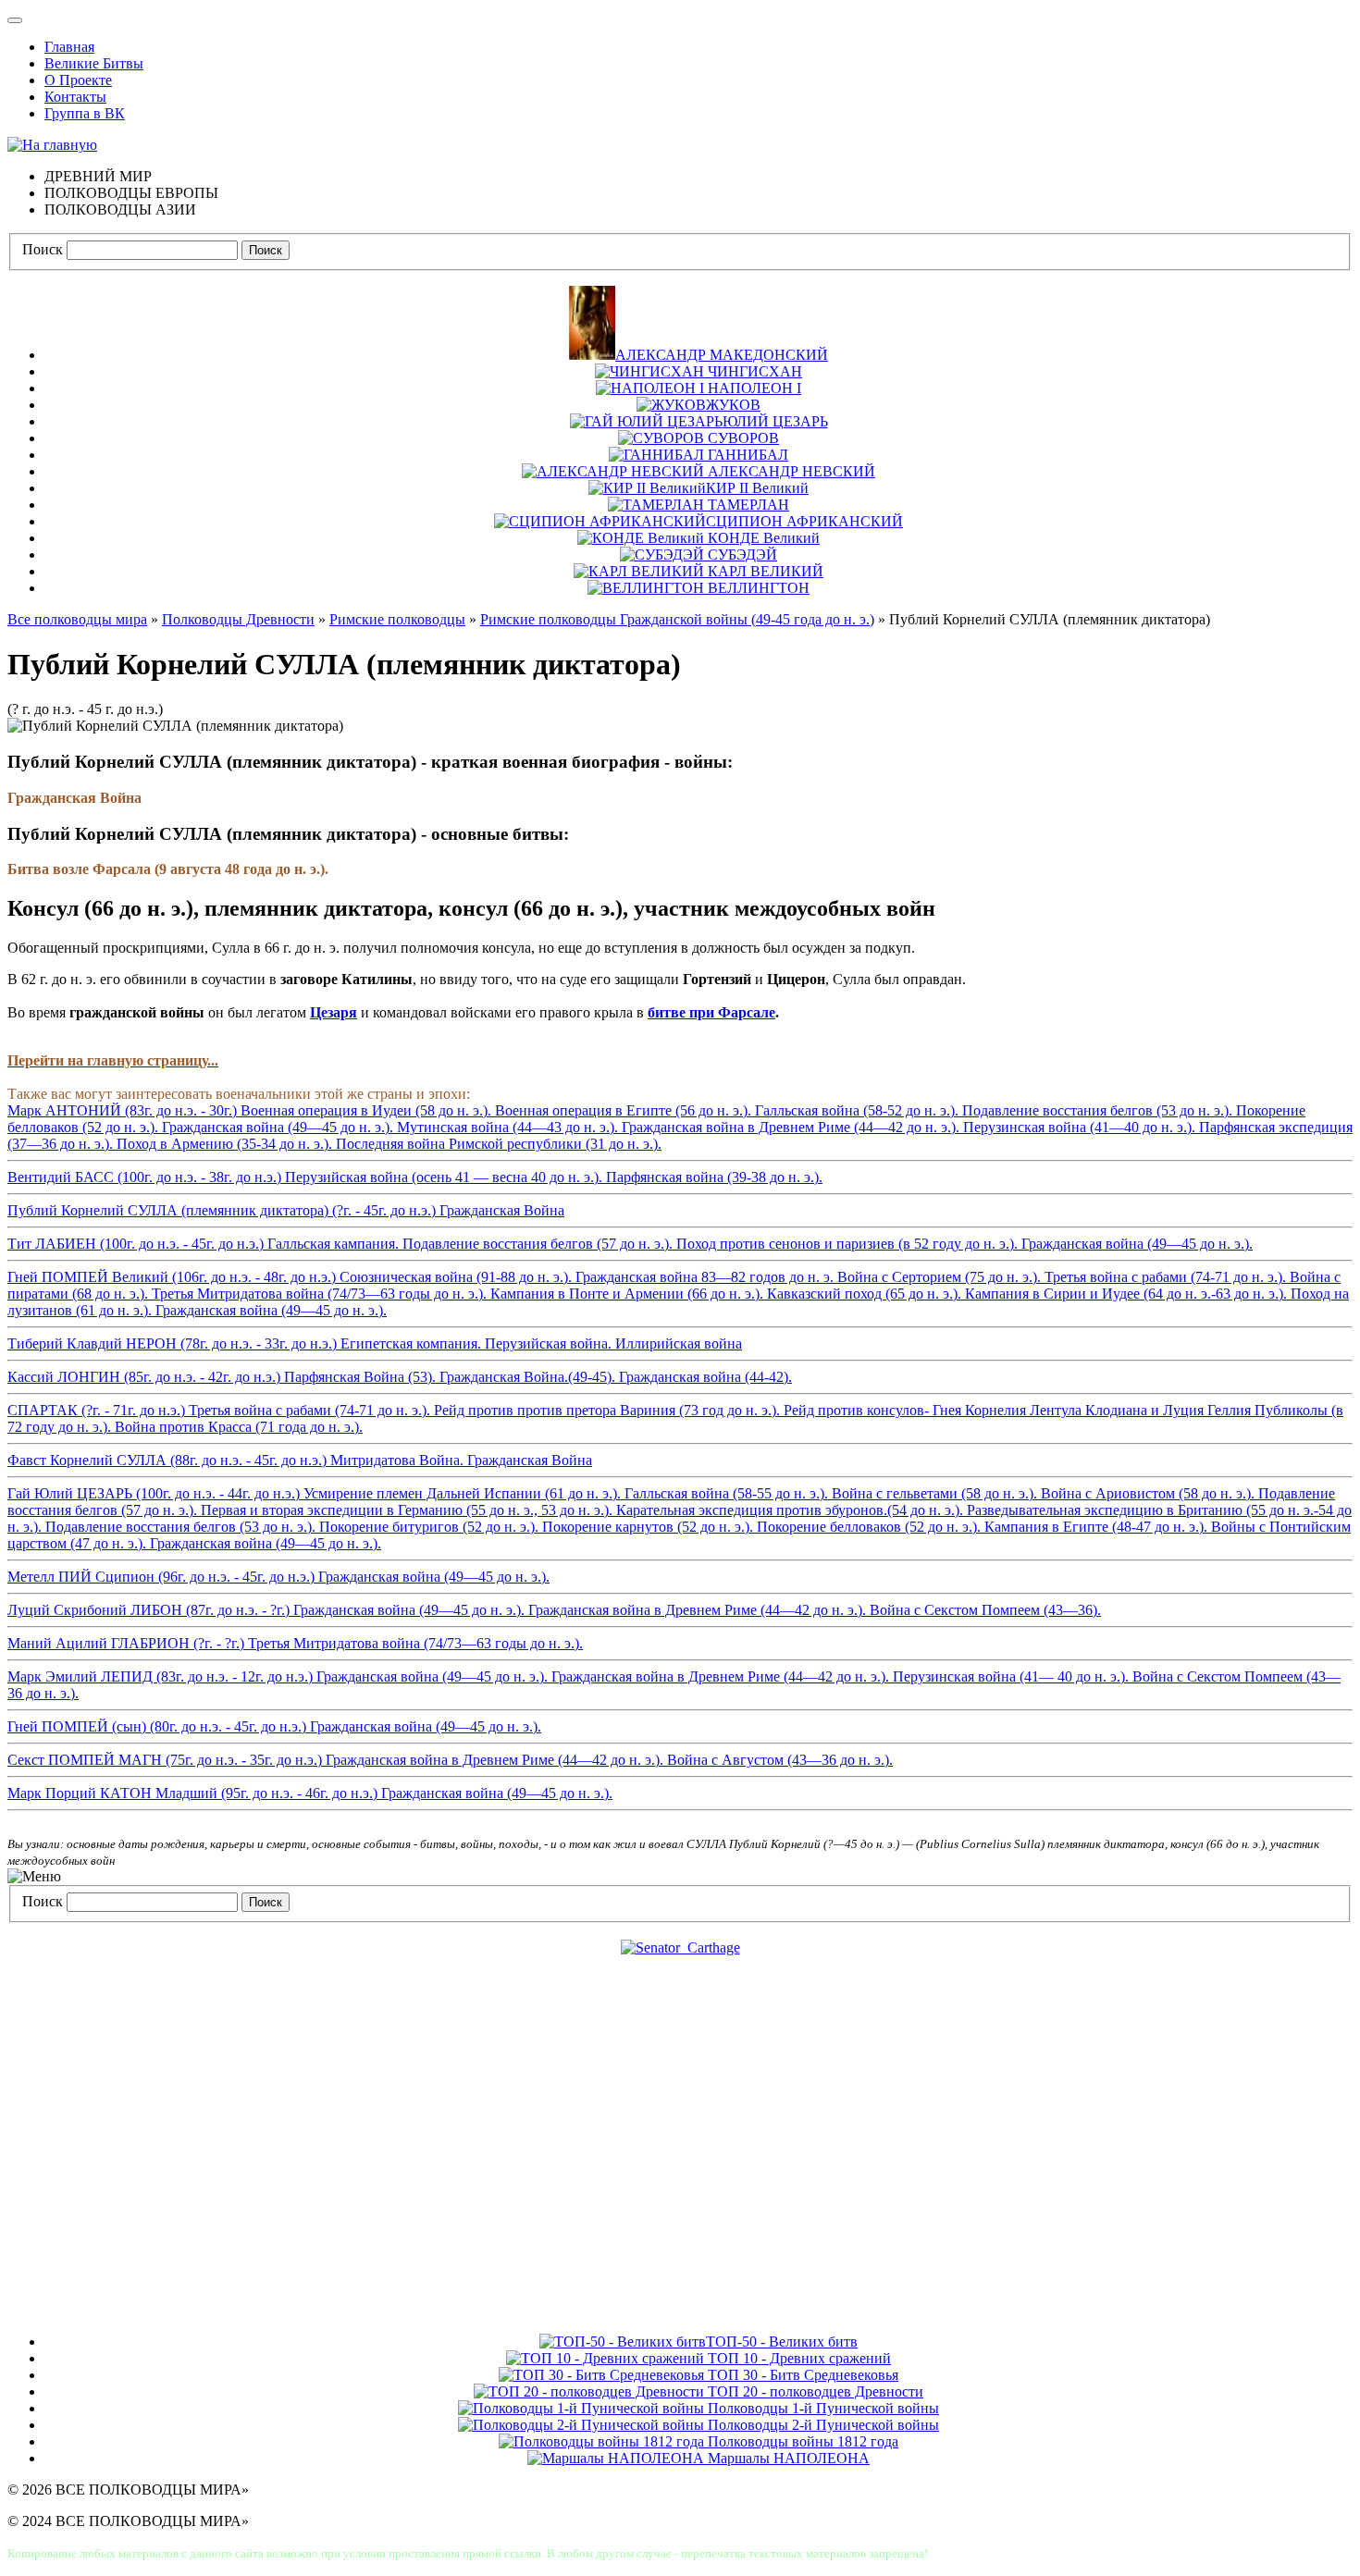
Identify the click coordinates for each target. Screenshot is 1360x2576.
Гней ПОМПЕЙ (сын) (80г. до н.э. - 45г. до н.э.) (274, 1726)
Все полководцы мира (77, 619)
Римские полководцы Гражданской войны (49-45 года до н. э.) (677, 619)
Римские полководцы (397, 619)
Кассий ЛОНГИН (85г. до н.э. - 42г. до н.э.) (400, 1377)
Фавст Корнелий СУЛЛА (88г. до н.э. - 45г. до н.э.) (300, 1460)
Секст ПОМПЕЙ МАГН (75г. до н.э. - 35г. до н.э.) (450, 1760)
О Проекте (78, 80)
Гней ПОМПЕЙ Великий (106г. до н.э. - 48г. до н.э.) (678, 1294)
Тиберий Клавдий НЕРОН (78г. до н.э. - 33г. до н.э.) (375, 1343)
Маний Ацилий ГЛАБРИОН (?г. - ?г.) (295, 1643)
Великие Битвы (94, 63)
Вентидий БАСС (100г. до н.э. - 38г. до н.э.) (415, 1177)
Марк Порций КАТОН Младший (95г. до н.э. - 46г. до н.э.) (310, 1793)
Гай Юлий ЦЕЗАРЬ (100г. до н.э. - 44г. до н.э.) (680, 1518)
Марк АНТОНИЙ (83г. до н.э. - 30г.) (680, 1127)
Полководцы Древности (238, 619)
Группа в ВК (85, 113)
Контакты (75, 97)
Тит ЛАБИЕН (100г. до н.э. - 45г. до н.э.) (630, 1244)
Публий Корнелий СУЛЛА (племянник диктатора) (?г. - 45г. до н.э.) (286, 1210)
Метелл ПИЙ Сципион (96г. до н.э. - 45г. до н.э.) (278, 1577)
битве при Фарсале (711, 1012)
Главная (69, 47)
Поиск (43, 249)
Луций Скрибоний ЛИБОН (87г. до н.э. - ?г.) (554, 1610)
